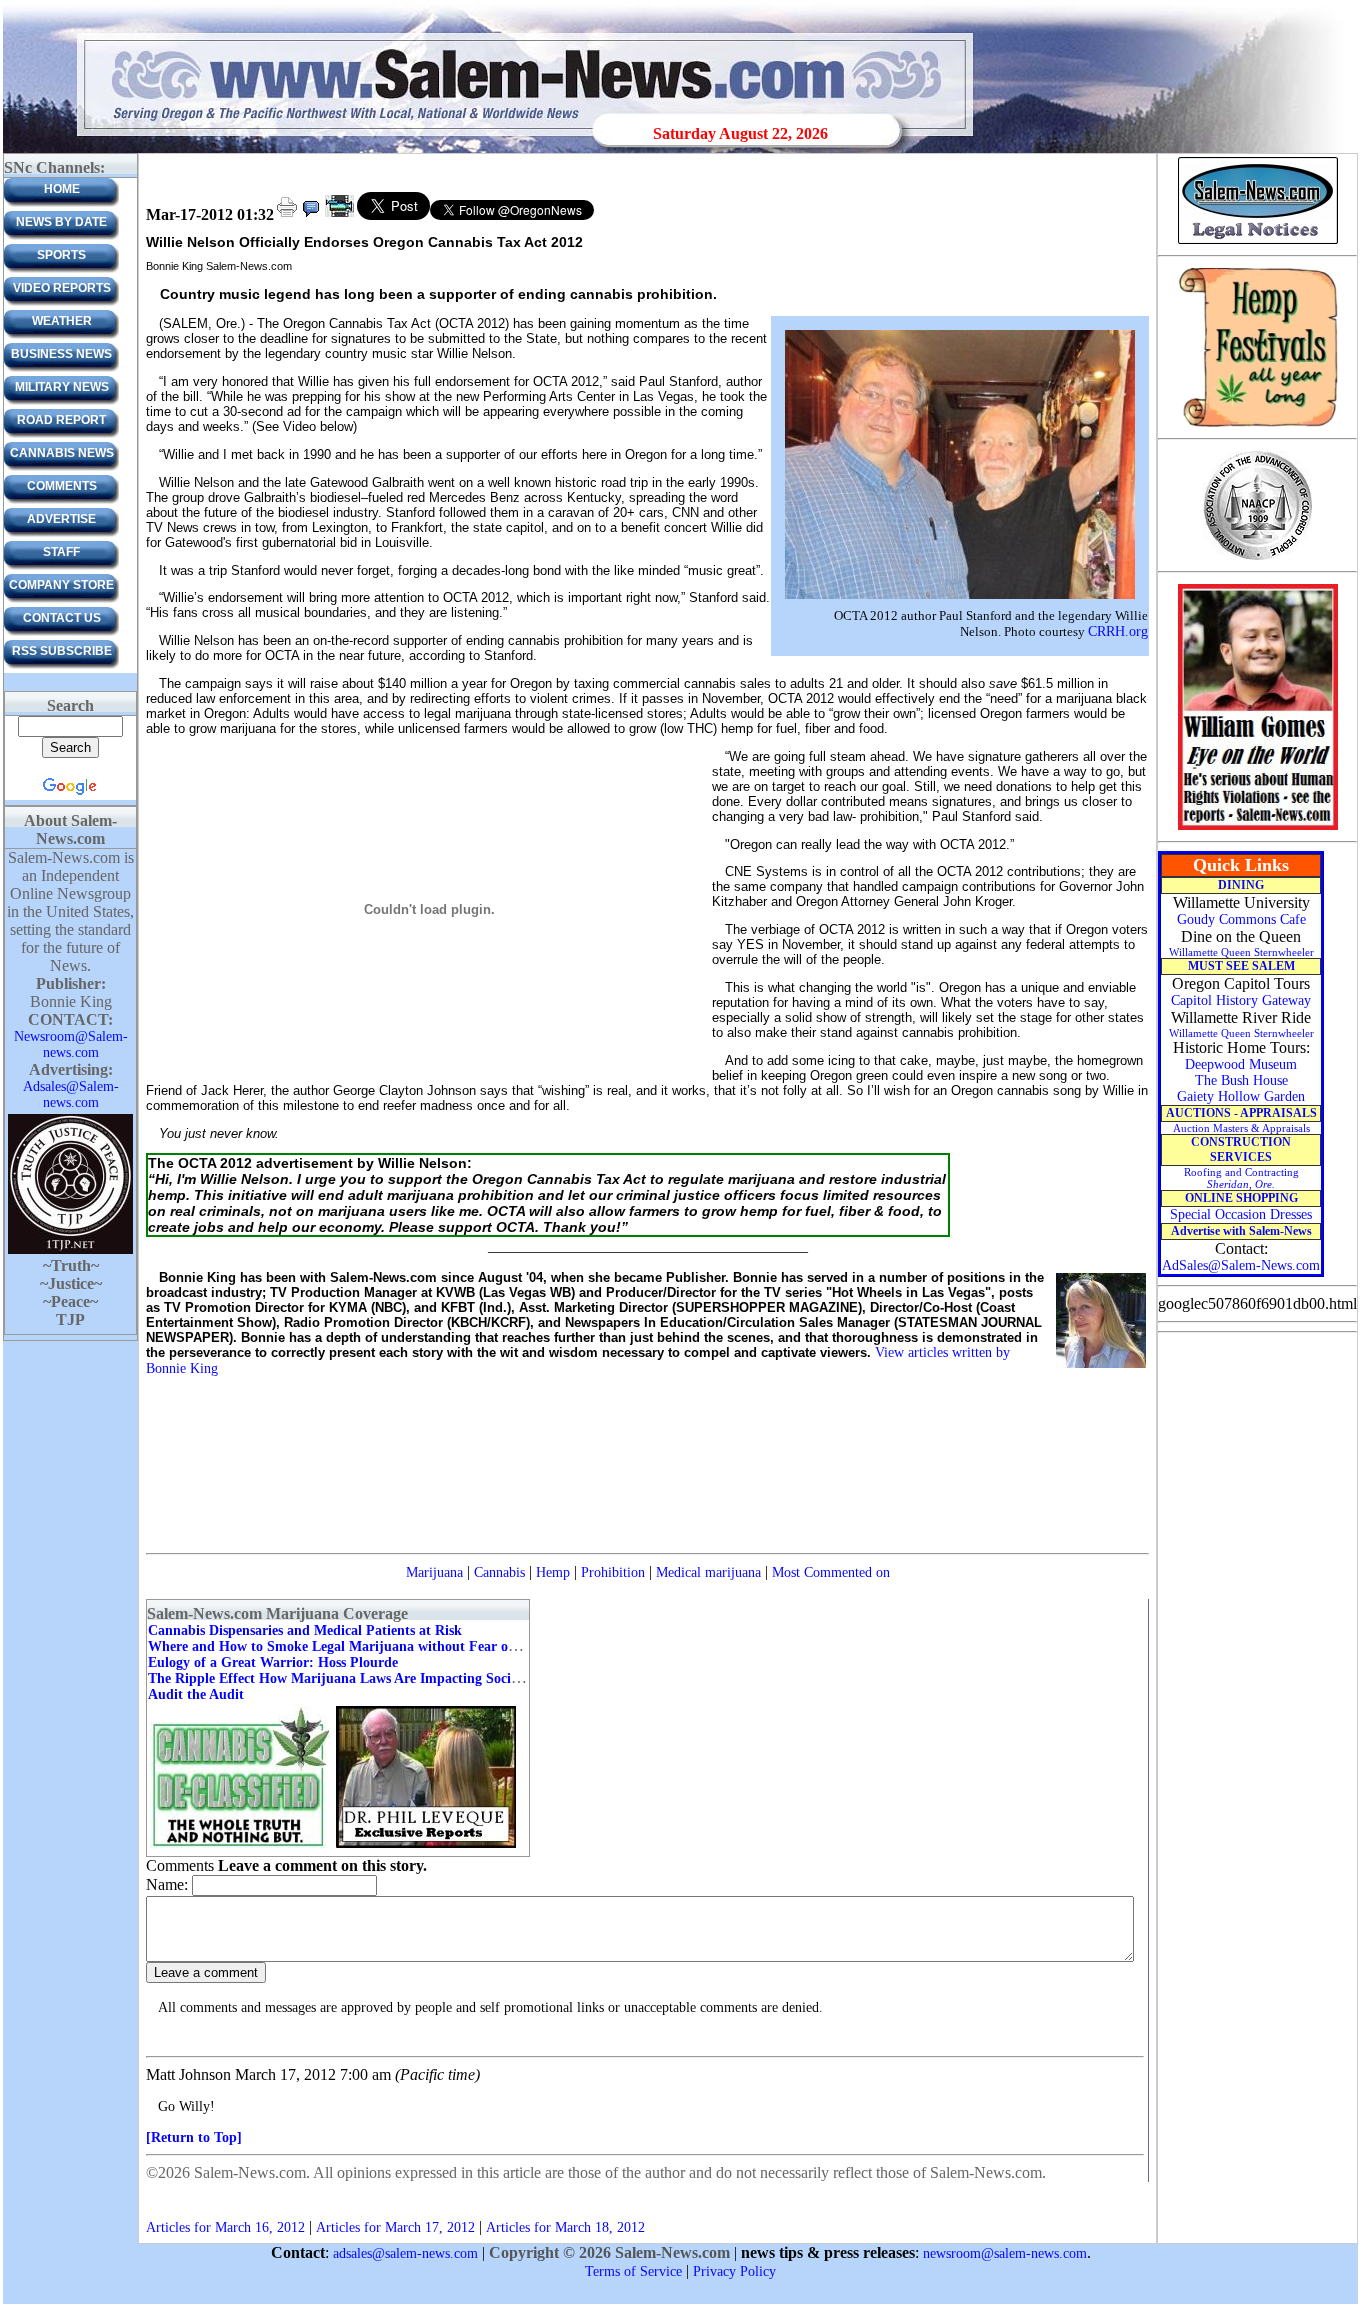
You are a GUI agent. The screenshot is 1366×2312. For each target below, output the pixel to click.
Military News (62, 387)
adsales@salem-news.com (405, 2253)
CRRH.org (1118, 631)
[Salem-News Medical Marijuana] (426, 1846)
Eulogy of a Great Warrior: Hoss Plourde (273, 1662)
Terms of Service (633, 2271)
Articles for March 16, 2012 (225, 2227)
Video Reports (62, 288)
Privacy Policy (734, 2271)
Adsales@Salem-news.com (71, 1094)
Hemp (553, 1572)
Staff (61, 552)
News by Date (61, 222)
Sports (61, 255)
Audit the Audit (196, 1694)
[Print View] (287, 215)
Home (62, 189)
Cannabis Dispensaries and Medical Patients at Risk (305, 1630)
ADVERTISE (61, 519)
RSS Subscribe (62, 651)
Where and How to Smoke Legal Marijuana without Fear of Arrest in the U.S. (385, 1646)
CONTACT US (62, 618)
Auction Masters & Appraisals (1241, 1128)
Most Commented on (831, 1572)
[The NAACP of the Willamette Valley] (1257, 558)
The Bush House (1241, 1080)
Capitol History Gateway (1241, 1000)
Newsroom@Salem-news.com (71, 1044)
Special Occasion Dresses (1241, 1214)
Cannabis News (62, 453)
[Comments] (311, 215)
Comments (62, 486)
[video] (339, 215)
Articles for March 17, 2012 (395, 2227)
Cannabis (499, 1572)
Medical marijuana (708, 1572)
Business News (61, 354)
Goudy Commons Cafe (1241, 919)
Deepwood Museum (1241, 1064)
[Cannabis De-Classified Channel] (240, 1846)
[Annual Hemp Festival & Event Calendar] (1258, 425)
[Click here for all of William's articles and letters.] (1258, 828)
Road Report (61, 420)
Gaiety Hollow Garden (1241, 1096)
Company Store (61, 585)
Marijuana (434, 1572)
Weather (62, 321)
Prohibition (613, 1572)
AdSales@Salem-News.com (1241, 1265)
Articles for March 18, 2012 (565, 2227)
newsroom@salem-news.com (1005, 2253)
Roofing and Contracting (1241, 1178)
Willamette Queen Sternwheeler (1241, 952)
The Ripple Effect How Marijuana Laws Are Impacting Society (338, 1678)
